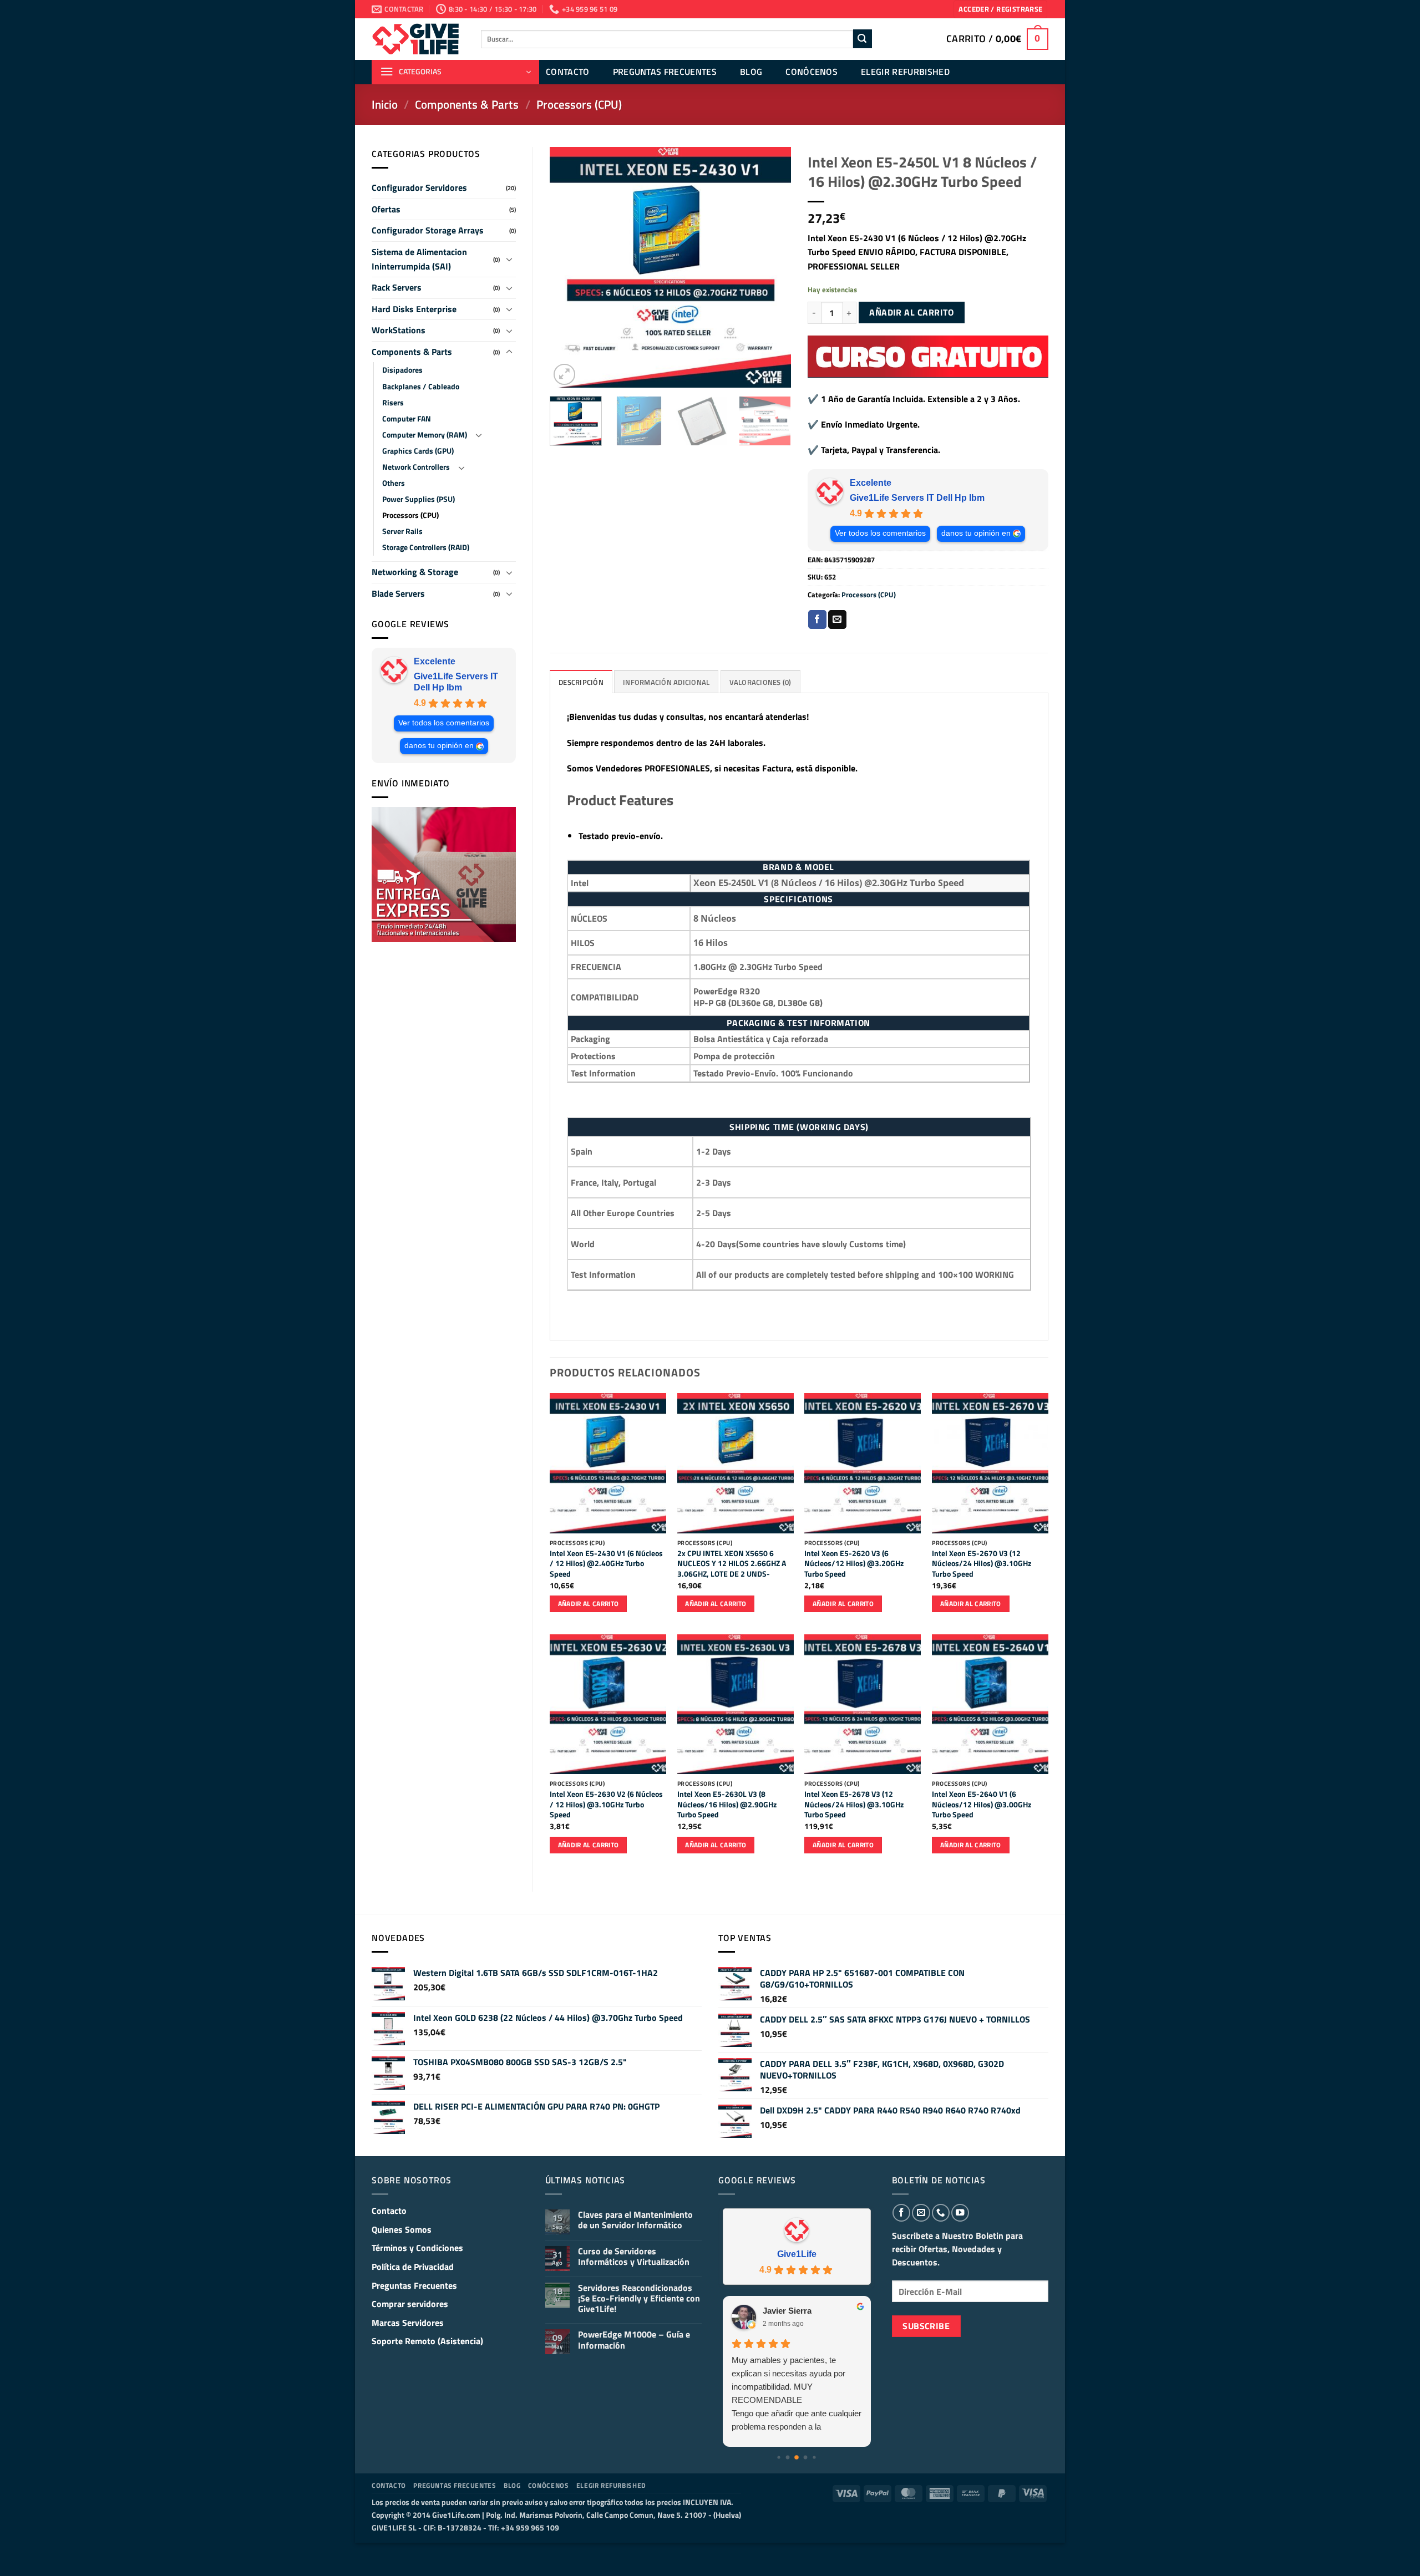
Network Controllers (416, 467)
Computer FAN (407, 419)
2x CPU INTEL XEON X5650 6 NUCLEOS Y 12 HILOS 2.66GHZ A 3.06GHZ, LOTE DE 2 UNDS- (732, 1564)
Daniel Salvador (793, 2311)
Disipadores (402, 370)
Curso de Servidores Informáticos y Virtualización (634, 2257)
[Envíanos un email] (921, 2213)
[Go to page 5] (815, 2458)
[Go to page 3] (797, 2457)
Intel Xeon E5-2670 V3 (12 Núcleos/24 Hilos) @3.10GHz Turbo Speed (982, 1564)
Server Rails (402, 531)
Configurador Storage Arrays (428, 230)
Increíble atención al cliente (780, 2360)
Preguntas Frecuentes (665, 72)
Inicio (385, 104)
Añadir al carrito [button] (589, 1604)
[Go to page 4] (806, 2458)
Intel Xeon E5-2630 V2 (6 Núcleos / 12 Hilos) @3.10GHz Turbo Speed (606, 1805)
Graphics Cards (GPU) (418, 451)
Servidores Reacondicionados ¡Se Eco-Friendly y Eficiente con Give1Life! (639, 2299)
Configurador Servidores (419, 187)
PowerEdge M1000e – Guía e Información (634, 2340)
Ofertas (386, 209)
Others (394, 483)
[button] (1000, 9)
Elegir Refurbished (905, 72)
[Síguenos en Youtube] (960, 2213)
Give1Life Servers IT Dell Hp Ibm (456, 682)
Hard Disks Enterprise (414, 309)
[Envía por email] (837, 619)
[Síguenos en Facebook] (901, 2213)
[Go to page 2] (788, 2458)
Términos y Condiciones (417, 2248)
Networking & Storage (415, 572)
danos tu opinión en (439, 746)
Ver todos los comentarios (444, 723)
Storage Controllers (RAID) (426, 547)
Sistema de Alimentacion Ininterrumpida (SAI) (419, 259)
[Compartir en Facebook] (817, 619)
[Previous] (569, 268)
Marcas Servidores (408, 2323)
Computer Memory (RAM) (425, 435)
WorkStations (399, 330)
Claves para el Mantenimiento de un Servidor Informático (635, 2220)
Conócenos (812, 72)
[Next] (772, 268)
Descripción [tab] (581, 682)
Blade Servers (398, 593)
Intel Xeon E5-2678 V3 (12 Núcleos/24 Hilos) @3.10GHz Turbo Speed (854, 1805)
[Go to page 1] (779, 2458)
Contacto (568, 72)
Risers (393, 403)
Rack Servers (397, 287)
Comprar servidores (410, 2304)
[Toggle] (509, 259)
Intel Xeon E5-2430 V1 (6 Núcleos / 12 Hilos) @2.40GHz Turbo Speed (606, 1564)
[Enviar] (863, 39)
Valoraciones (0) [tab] (760, 682)
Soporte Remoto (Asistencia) (427, 2341)
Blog (751, 72)
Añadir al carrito (911, 312)
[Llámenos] (941, 2213)
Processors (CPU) (579, 104)
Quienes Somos (402, 2229)
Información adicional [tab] (666, 682)
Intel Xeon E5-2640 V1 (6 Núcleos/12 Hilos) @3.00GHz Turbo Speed (982, 1805)
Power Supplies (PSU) (419, 499)
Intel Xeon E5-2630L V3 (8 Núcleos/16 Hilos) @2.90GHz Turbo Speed (727, 1805)
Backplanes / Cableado (421, 387)
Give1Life (797, 2254)
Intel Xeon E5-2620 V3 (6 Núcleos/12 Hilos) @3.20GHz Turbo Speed (854, 1564)
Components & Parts (467, 104)
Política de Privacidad (413, 2267)
